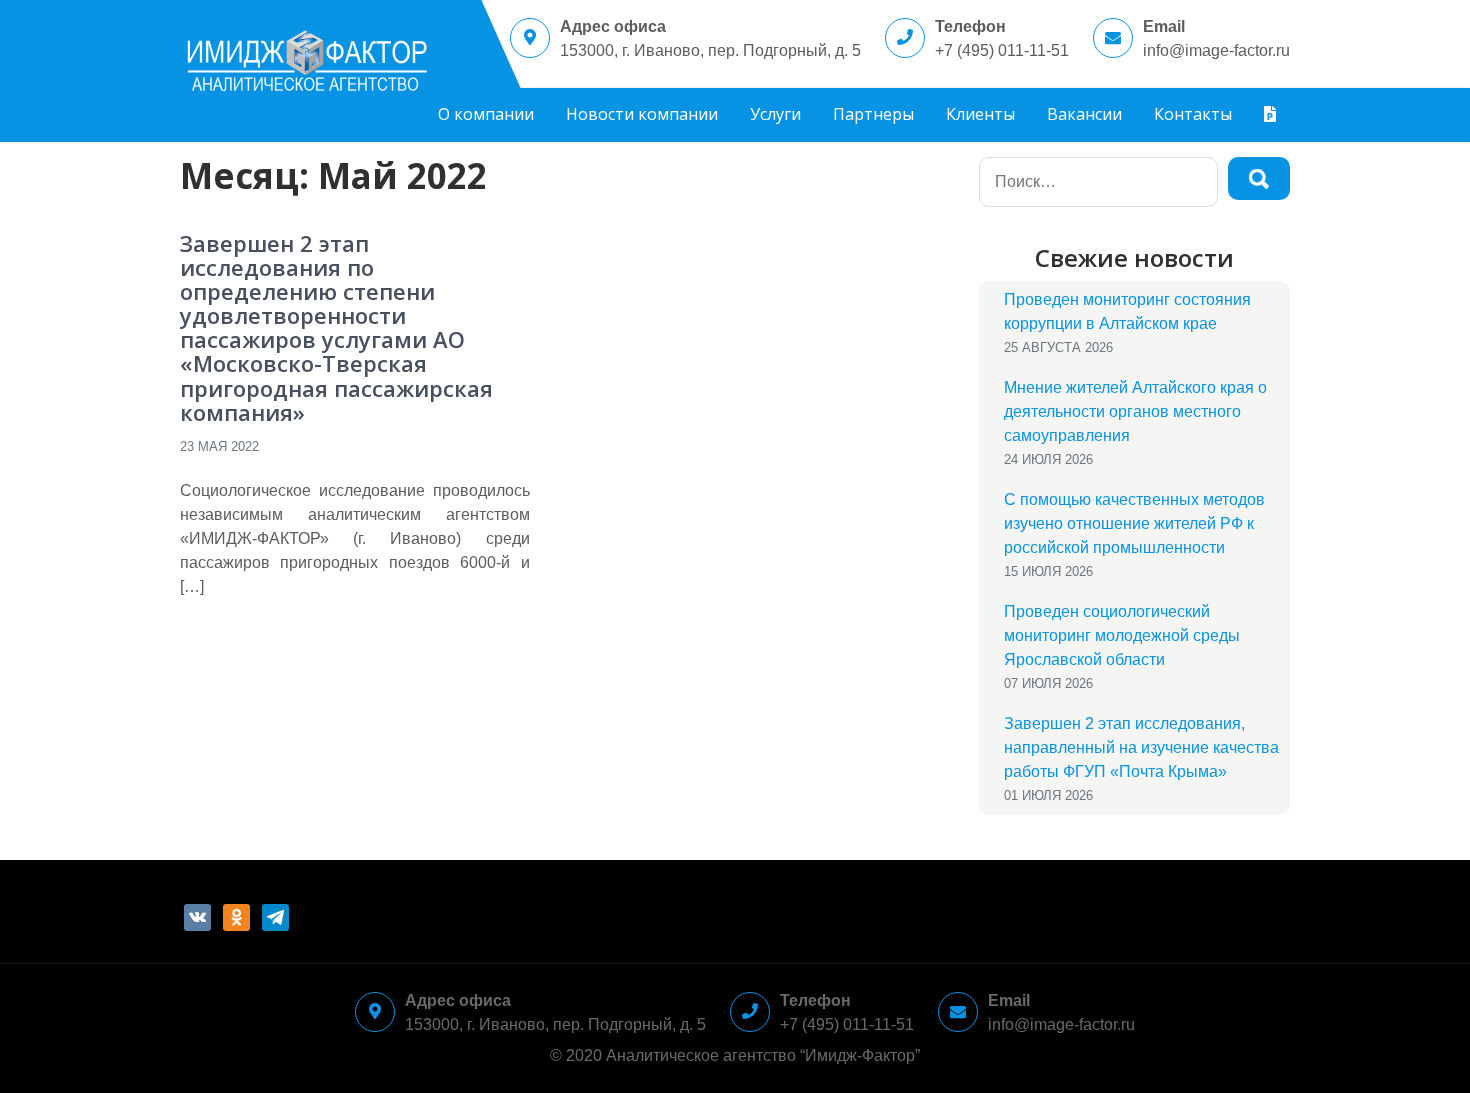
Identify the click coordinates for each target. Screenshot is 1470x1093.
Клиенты (980, 114)
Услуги (775, 114)
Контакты (1193, 114)
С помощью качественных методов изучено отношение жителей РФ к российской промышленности (1134, 523)
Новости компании (642, 114)
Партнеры (873, 114)
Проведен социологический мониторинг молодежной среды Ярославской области (1122, 635)
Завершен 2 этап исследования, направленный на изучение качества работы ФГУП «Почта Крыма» (1141, 747)
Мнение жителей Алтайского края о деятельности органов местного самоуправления (1135, 411)
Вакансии (1084, 114)
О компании (486, 114)
